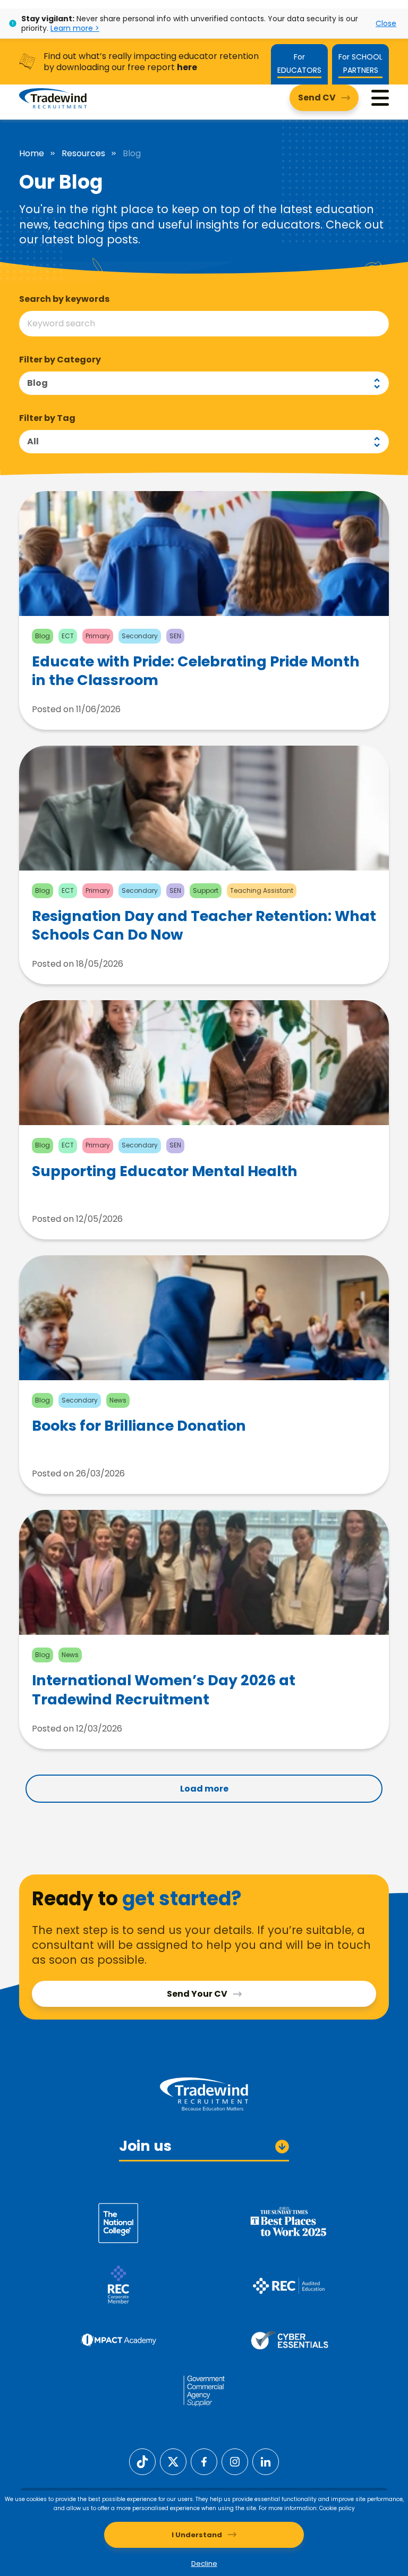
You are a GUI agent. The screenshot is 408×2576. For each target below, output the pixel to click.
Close (386, 23)
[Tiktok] (142, 2461)
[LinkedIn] (266, 2461)
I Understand (197, 2535)
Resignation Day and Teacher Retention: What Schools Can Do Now (204, 925)
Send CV (317, 98)
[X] (173, 2461)
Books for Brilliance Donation (139, 1426)
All (33, 441)
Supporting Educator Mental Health (165, 1171)
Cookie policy (337, 2508)
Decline (204, 2564)
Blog (37, 383)
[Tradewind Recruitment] (53, 98)
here (187, 67)
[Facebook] (204, 2461)
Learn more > (75, 28)
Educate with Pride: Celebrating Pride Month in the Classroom (196, 671)
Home (32, 154)
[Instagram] (235, 2461)
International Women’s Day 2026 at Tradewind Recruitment (164, 1690)
